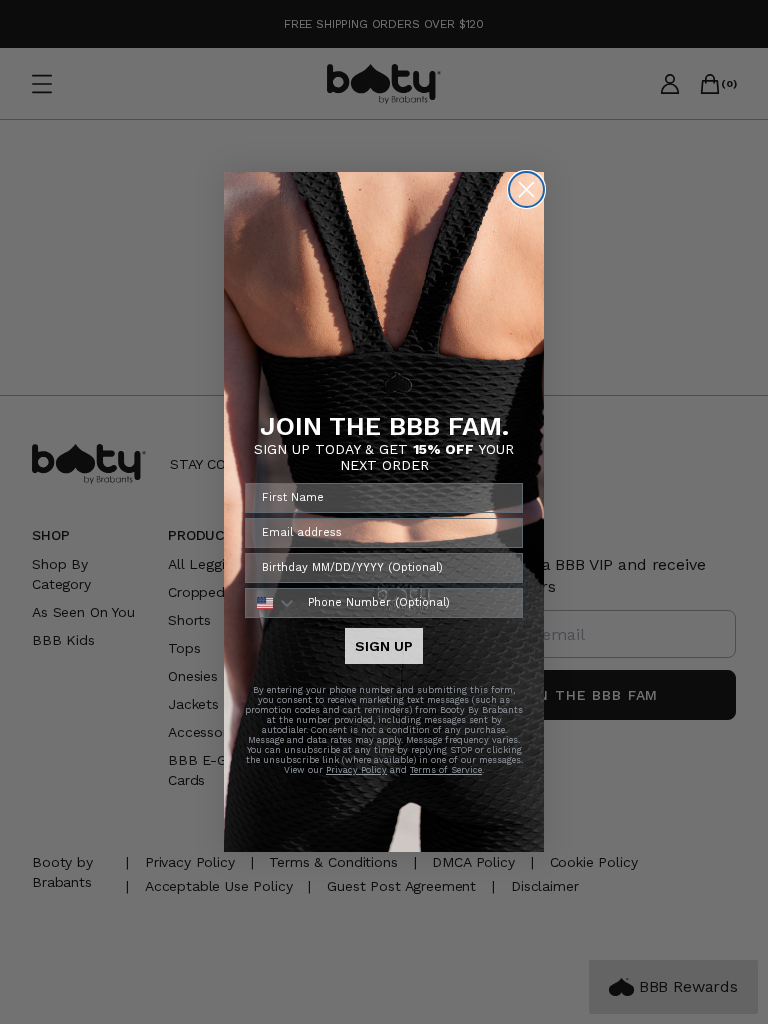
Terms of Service (446, 770)
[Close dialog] (526, 189)
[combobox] (272, 603)
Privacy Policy (356, 770)
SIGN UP (384, 646)
